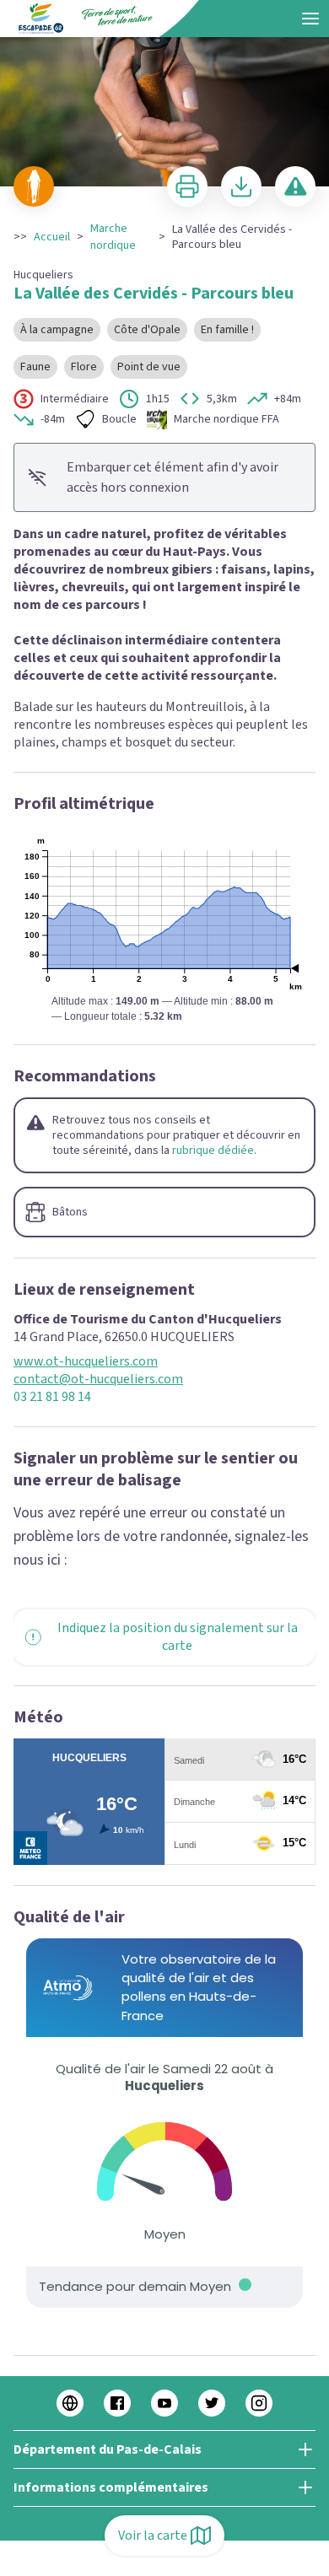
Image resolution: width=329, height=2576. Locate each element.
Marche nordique (113, 237)
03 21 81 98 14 (52, 1397)
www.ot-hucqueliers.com (86, 1362)
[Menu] (310, 19)
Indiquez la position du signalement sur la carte (178, 1637)
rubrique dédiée (213, 1151)
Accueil (52, 237)
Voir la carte (153, 2536)
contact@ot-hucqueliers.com (98, 1380)
